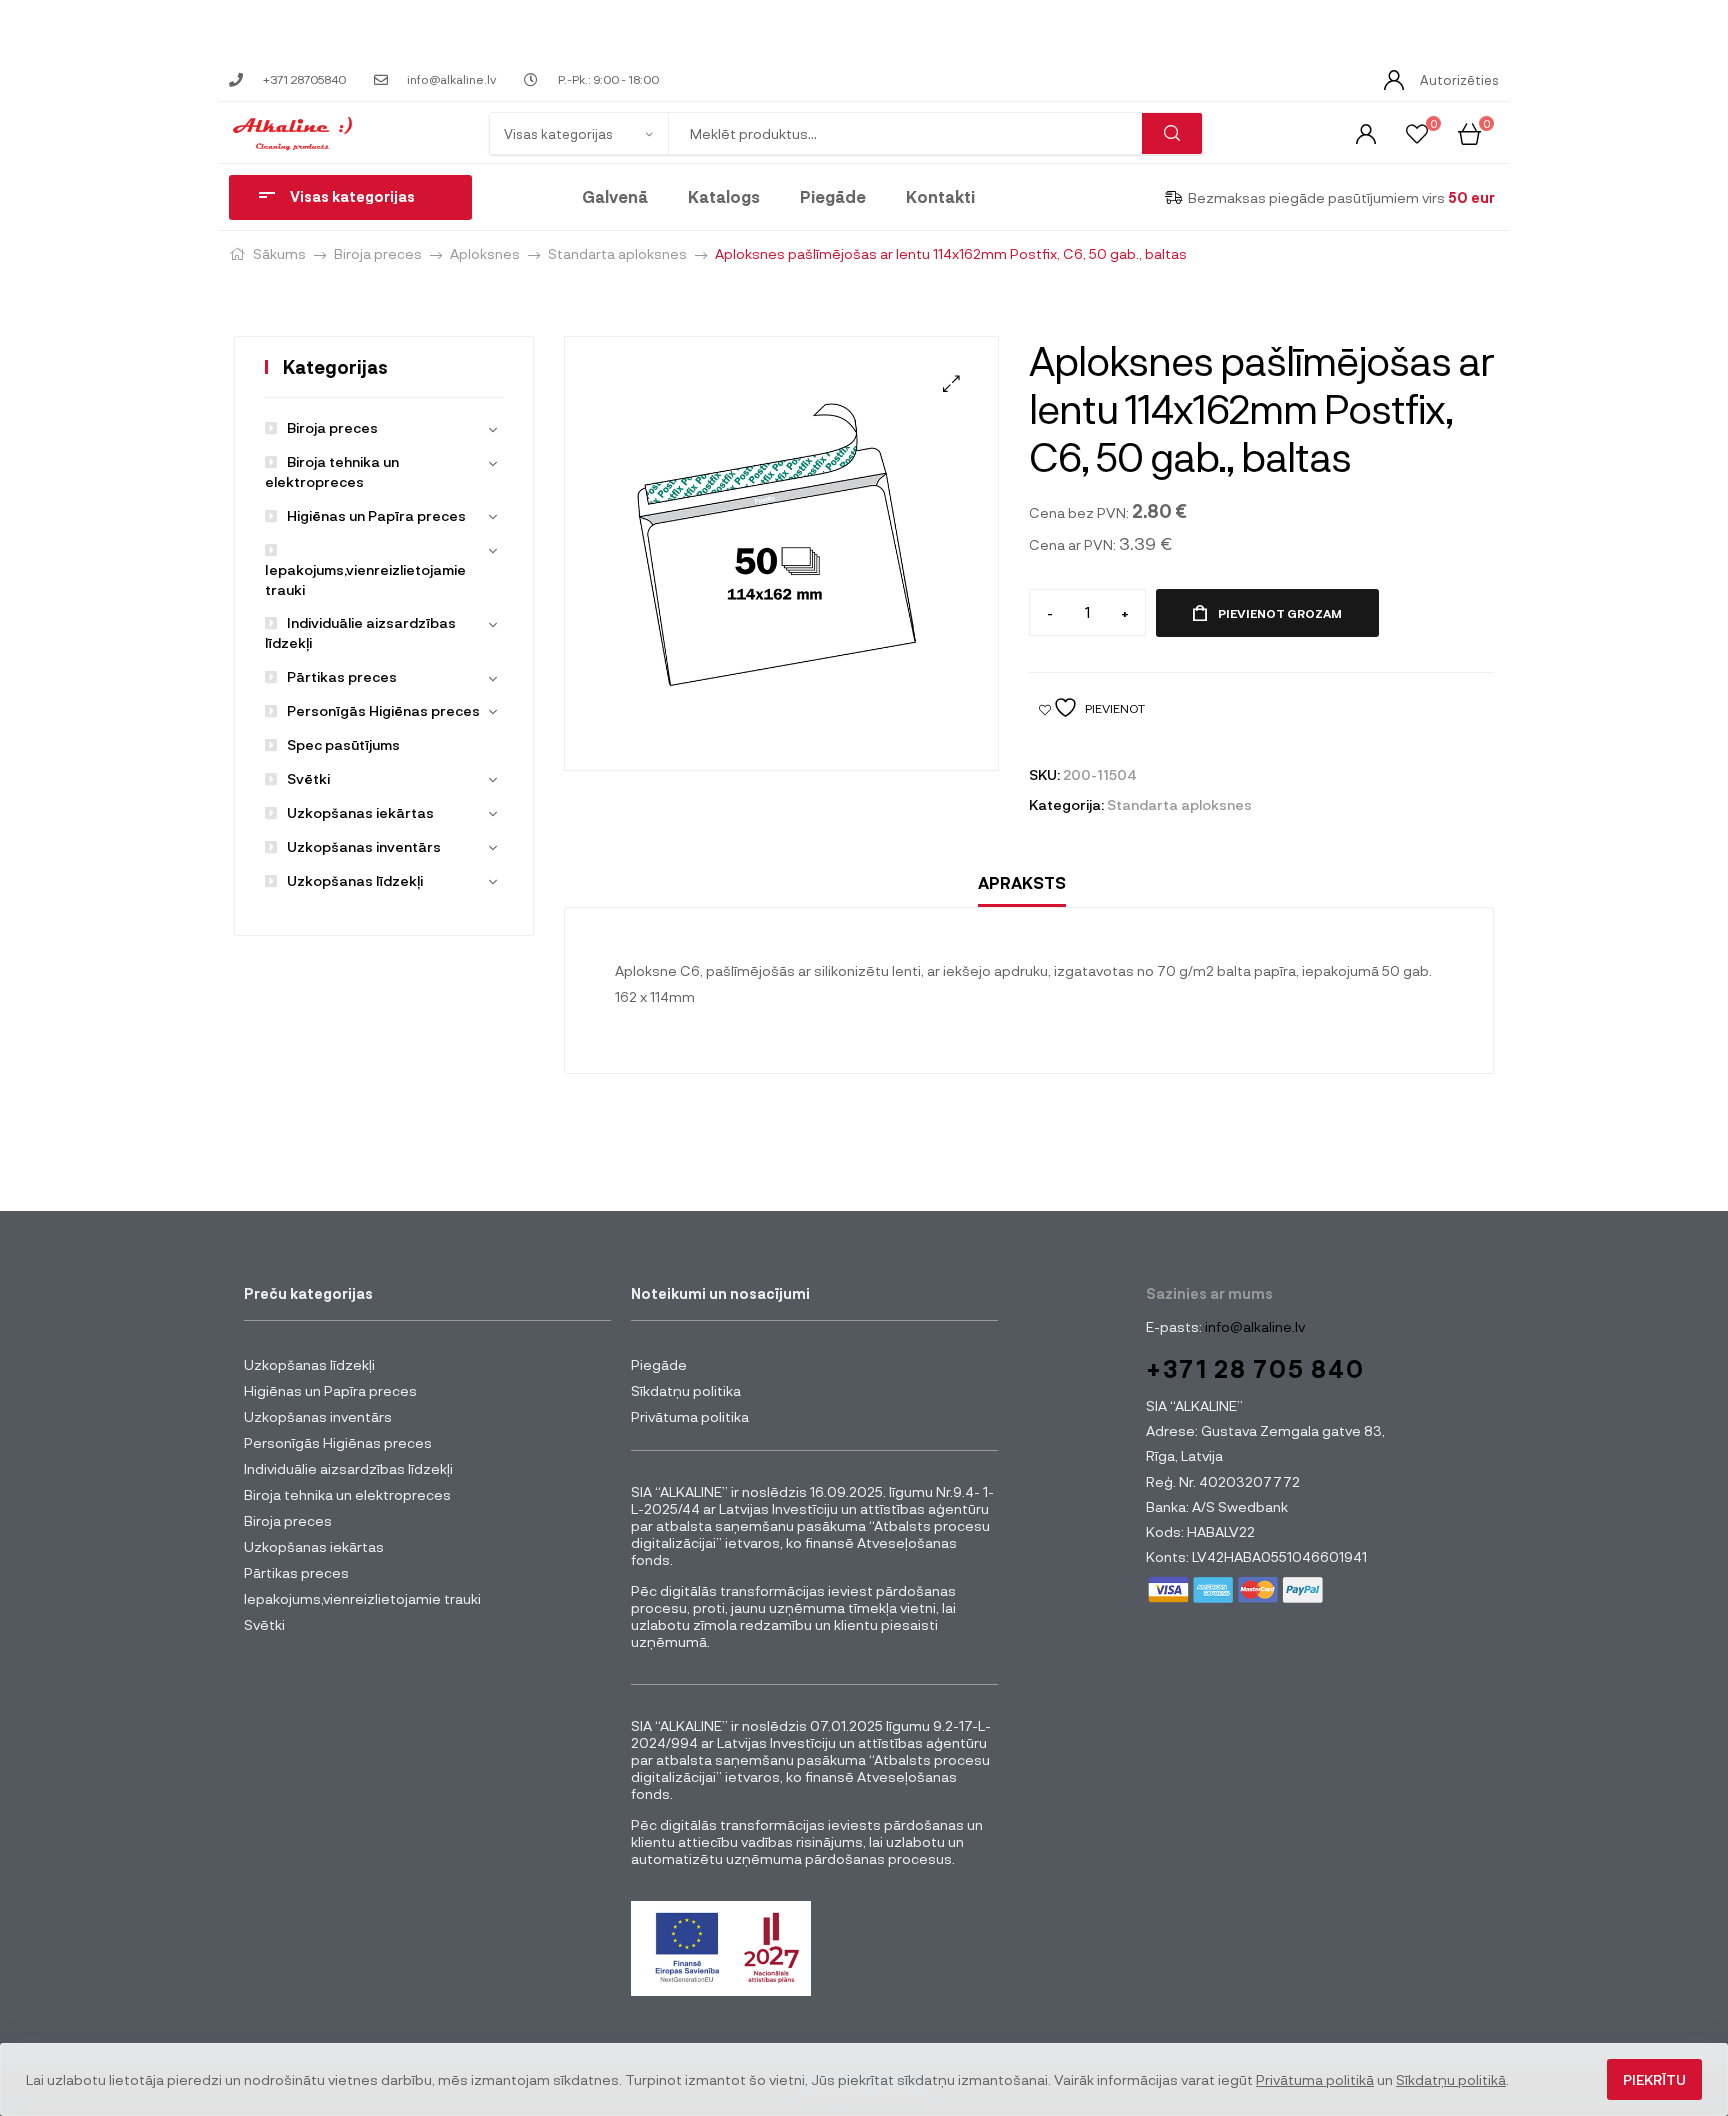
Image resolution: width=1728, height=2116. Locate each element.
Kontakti (940, 196)
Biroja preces (378, 253)
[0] (1417, 132)
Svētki (308, 778)
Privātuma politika (690, 1416)
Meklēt (1172, 133)
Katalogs (724, 196)
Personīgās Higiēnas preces (383, 710)
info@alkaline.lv (1253, 1326)
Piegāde (833, 196)
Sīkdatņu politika (686, 1390)
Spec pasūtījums (343, 744)
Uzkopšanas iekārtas (360, 812)
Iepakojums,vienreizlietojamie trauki (365, 579)
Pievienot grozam (1280, 613)
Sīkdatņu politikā (1451, 2079)
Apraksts (1022, 882)
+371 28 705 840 (1255, 1368)
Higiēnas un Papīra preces (376, 515)
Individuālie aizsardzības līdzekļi (348, 1468)
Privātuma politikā (1315, 2079)
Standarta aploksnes (617, 253)
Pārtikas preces (342, 676)
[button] (951, 383)
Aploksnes (485, 253)
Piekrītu (1654, 2079)
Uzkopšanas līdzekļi (355, 880)
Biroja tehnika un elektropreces (347, 1494)
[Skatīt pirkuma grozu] (1469, 132)
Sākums (279, 253)
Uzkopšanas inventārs (364, 846)
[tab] (1022, 883)
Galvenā (615, 196)
